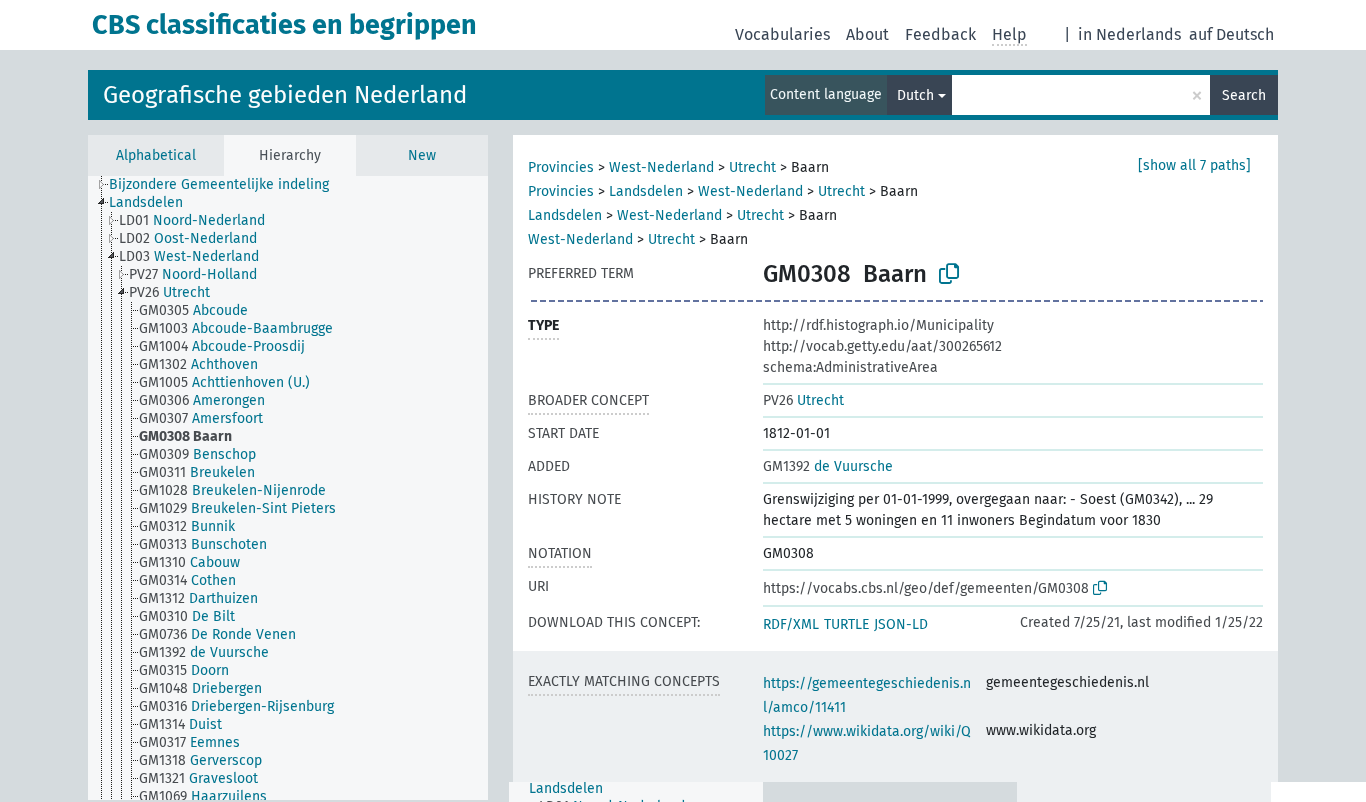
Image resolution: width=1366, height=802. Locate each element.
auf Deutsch (1231, 34)
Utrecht (752, 167)
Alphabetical (156, 155)
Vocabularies (782, 34)
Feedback (940, 34)
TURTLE (846, 624)
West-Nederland (661, 167)
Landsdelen (646, 191)
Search (1244, 95)
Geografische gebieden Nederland (285, 95)
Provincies (561, 167)
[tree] (288, 488)
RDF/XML (791, 624)
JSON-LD (901, 624)
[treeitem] (227, 185)
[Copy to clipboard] (949, 274)
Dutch (915, 95)
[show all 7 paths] (1194, 165)
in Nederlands (1129, 34)
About (867, 34)
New (422, 155)
